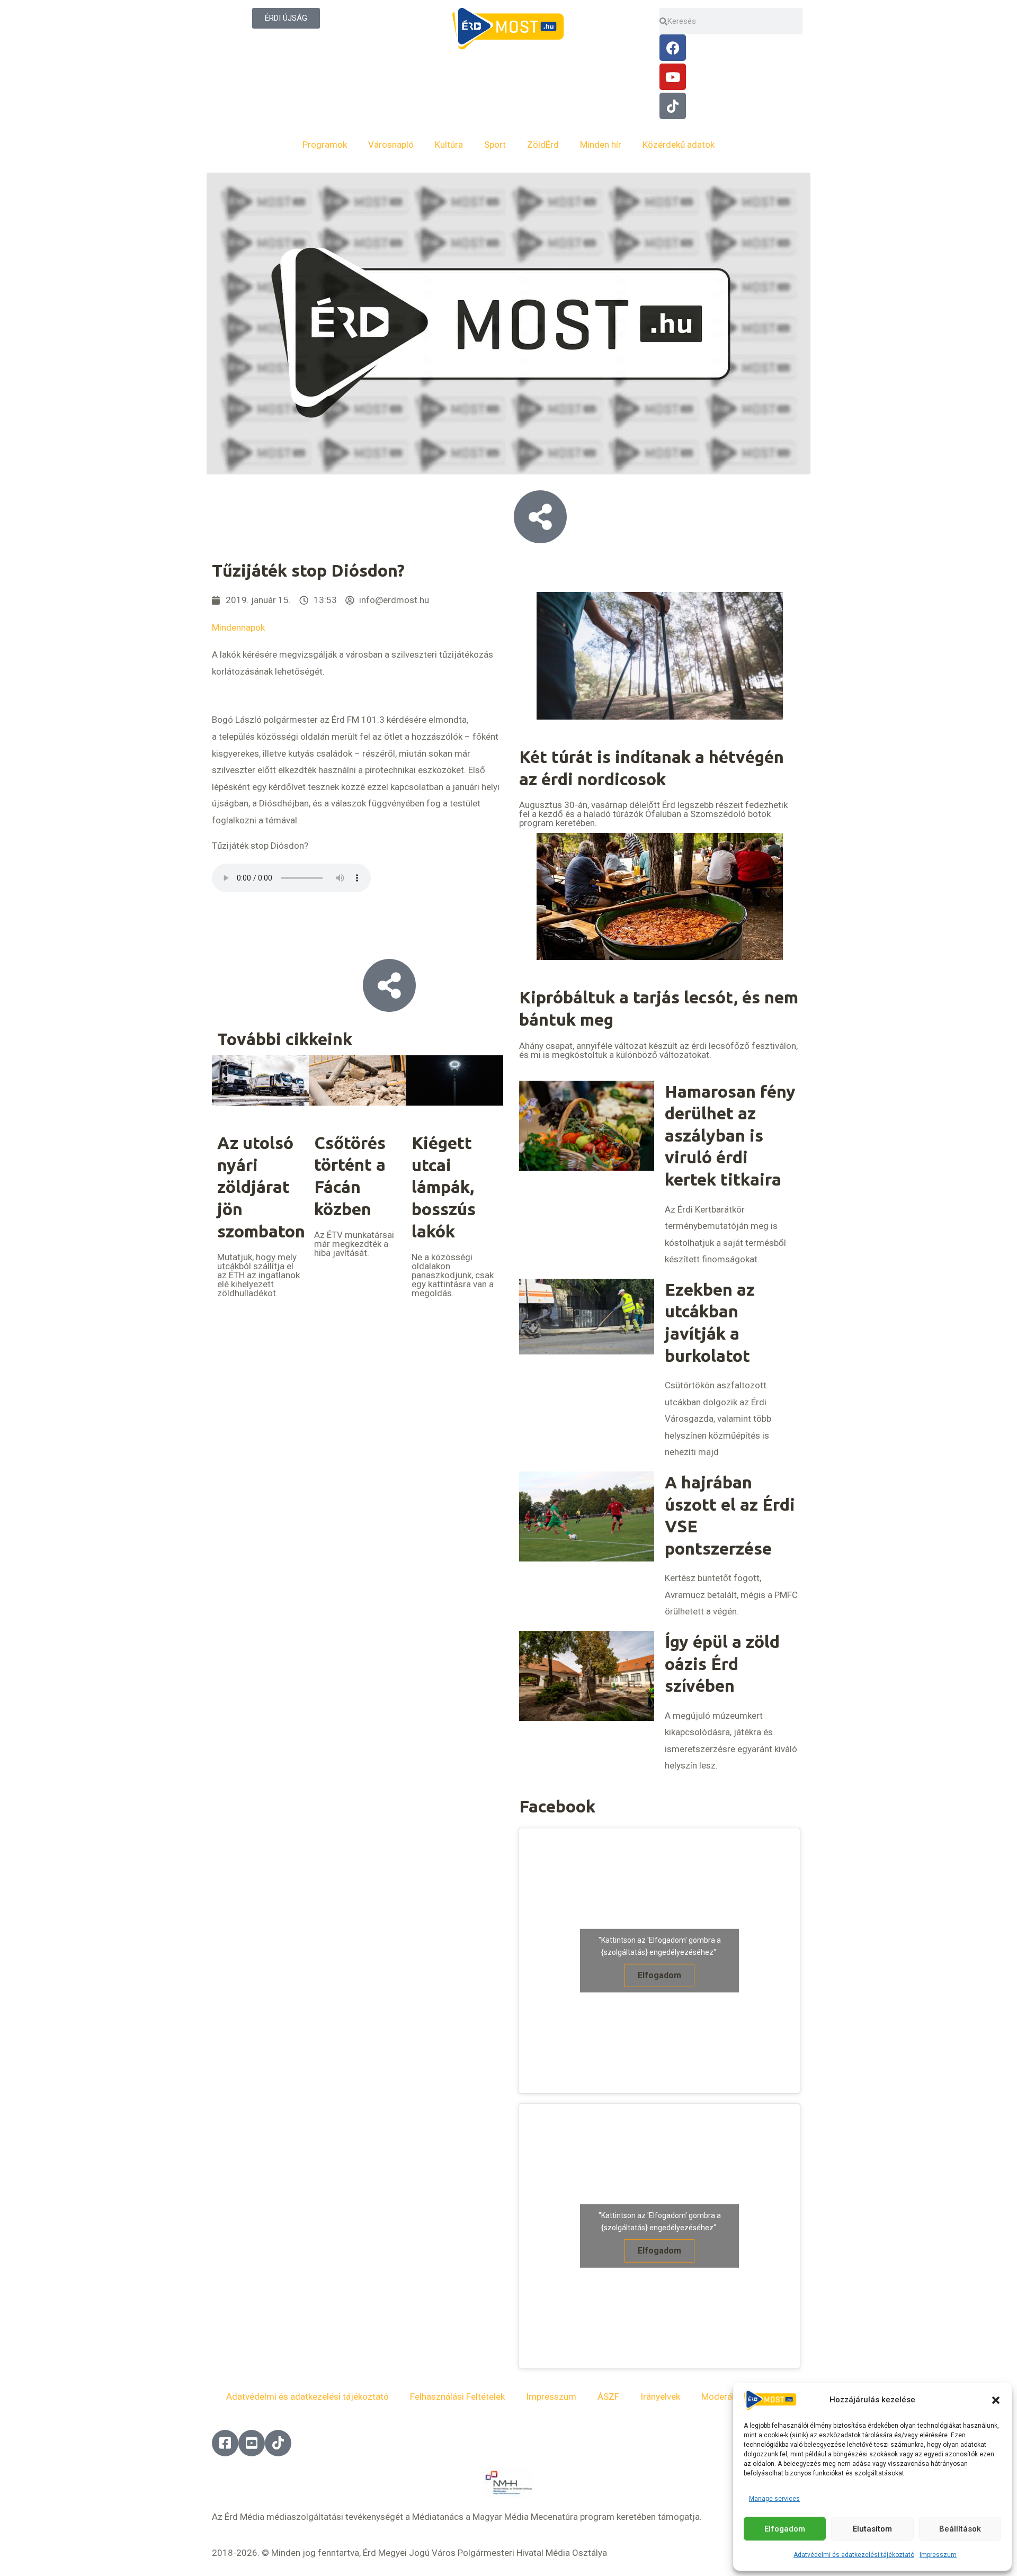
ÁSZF (608, 2397)
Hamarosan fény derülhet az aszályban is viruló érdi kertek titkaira (730, 1135)
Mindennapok (238, 627)
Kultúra (449, 145)
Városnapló (391, 145)
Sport (495, 145)
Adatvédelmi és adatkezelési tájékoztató (854, 2555)
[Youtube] (673, 77)
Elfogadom (785, 2529)
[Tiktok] (673, 106)
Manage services (774, 2499)
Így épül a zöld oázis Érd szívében (722, 1663)
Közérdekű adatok (679, 145)
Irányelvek (660, 2397)
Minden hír (601, 145)
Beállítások (960, 2529)
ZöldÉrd (543, 145)
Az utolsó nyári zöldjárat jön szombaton (261, 1187)
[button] (996, 2400)
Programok (325, 145)
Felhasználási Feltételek (457, 2397)
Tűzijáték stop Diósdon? (260, 846)
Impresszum (938, 2555)
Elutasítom (872, 2529)
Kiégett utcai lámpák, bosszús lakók (444, 1187)
